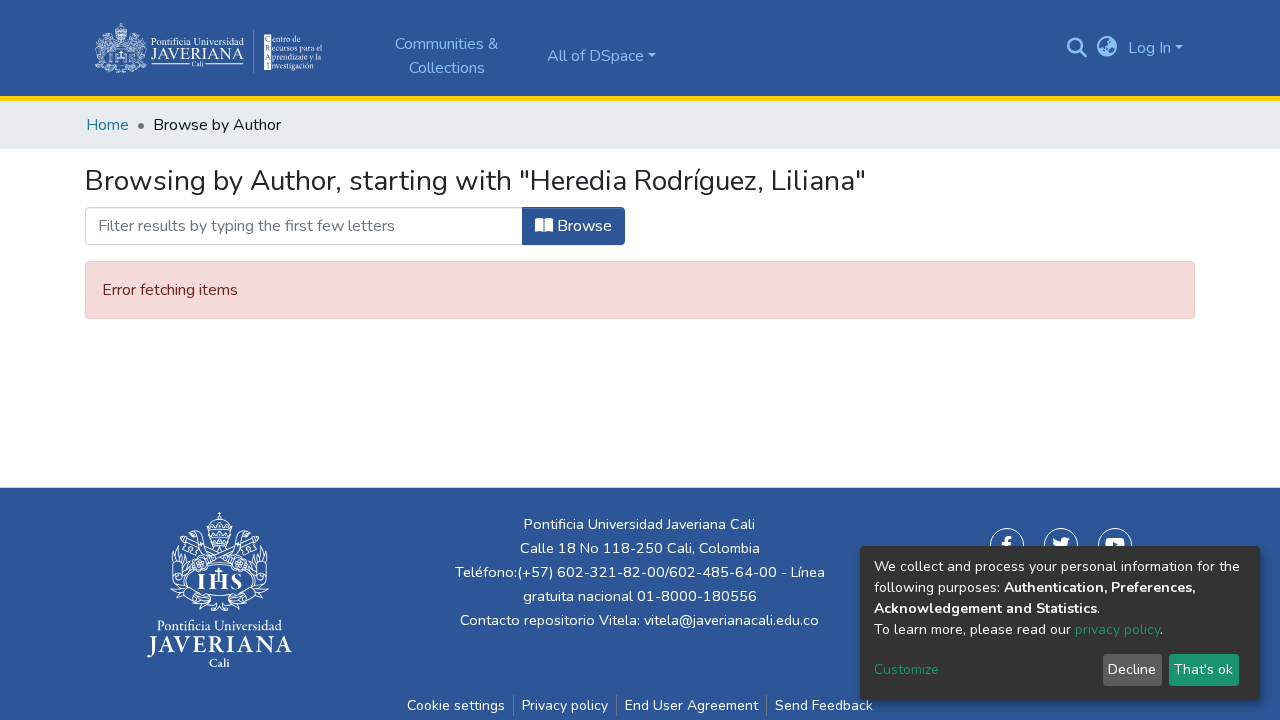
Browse (582, 226)
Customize (906, 669)
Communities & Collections (447, 56)
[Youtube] (1115, 545)
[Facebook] (1007, 545)
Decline (1132, 669)
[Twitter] (1061, 545)
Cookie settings (456, 705)
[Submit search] (1077, 48)
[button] (1107, 48)
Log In (1149, 48)
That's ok (1203, 669)
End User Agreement (691, 705)
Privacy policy (565, 705)
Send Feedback (824, 705)
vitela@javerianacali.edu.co (731, 620)
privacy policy (1117, 629)
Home (107, 125)
